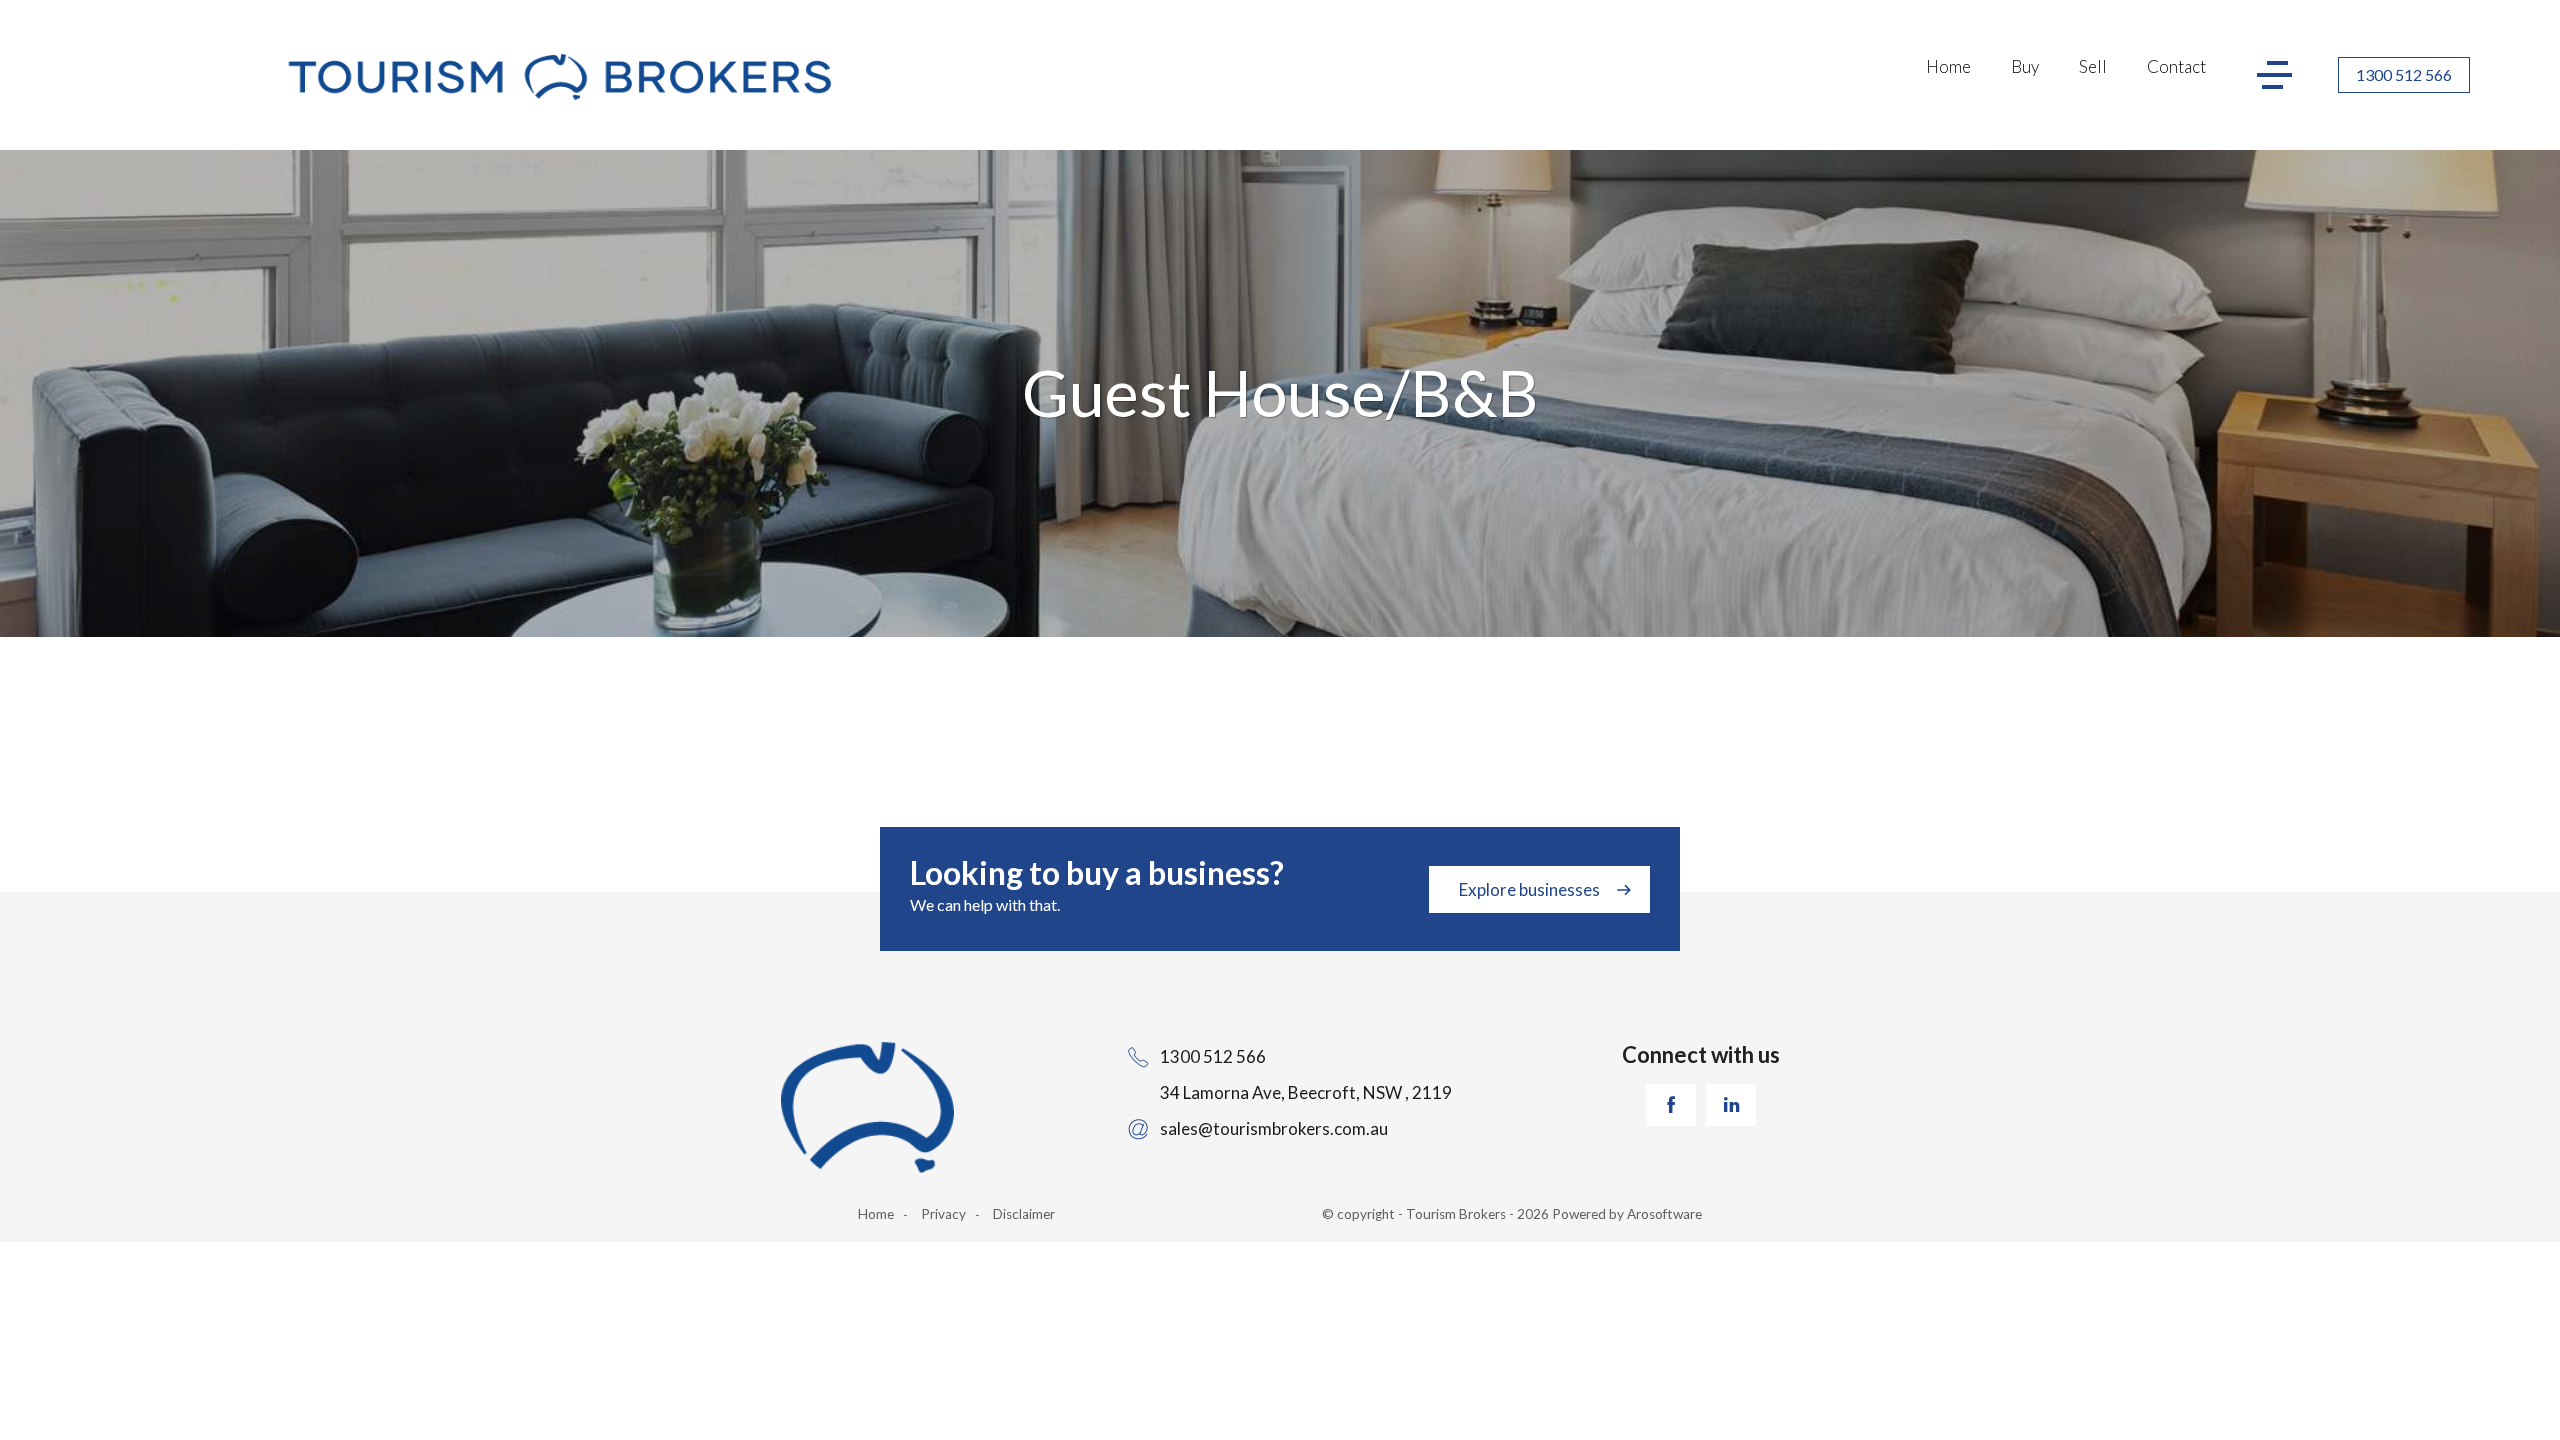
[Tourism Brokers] (559, 79)
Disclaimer (1024, 1214)
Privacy (943, 1214)
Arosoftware (1664, 1214)
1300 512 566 (2404, 74)
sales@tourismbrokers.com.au (1274, 1128)
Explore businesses (1529, 889)
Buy (2025, 66)
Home (1948, 66)
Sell (2093, 66)
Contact (2176, 66)
